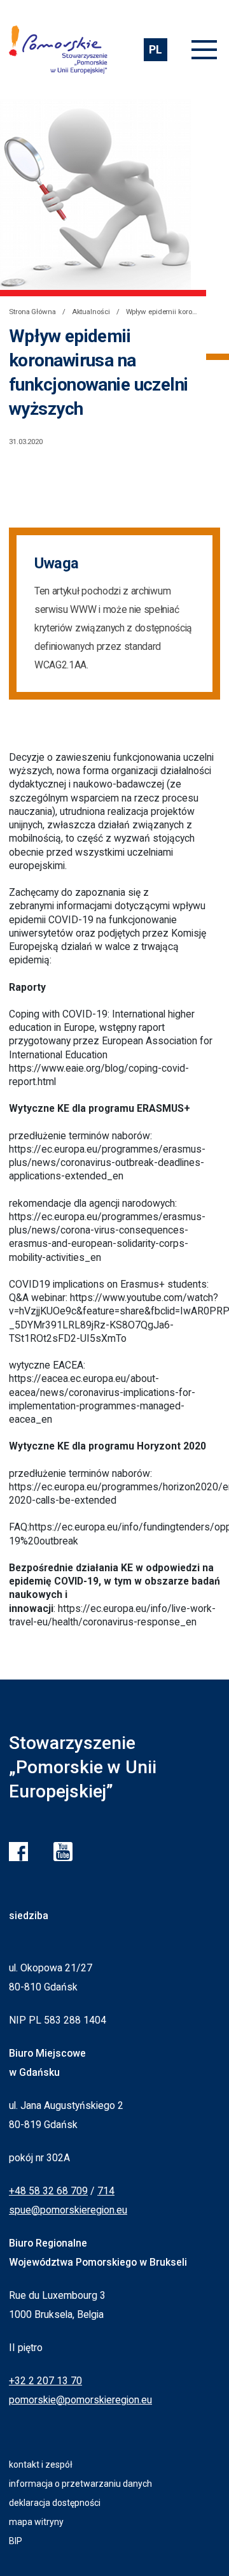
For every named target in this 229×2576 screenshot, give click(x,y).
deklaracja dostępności (55, 2503)
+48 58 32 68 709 (48, 2191)
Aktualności (91, 312)
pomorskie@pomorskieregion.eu (80, 2400)
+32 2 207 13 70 (45, 2381)
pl (155, 49)
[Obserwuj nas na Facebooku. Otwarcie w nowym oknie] (18, 1852)
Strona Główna (32, 312)
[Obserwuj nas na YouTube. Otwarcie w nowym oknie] (63, 1852)
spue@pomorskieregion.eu (68, 2210)
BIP (16, 2541)
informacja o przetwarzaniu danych (80, 2484)
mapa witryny (36, 2522)
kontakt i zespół (41, 2464)
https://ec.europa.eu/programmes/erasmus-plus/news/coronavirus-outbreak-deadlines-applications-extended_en (107, 1163)
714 (106, 2191)
